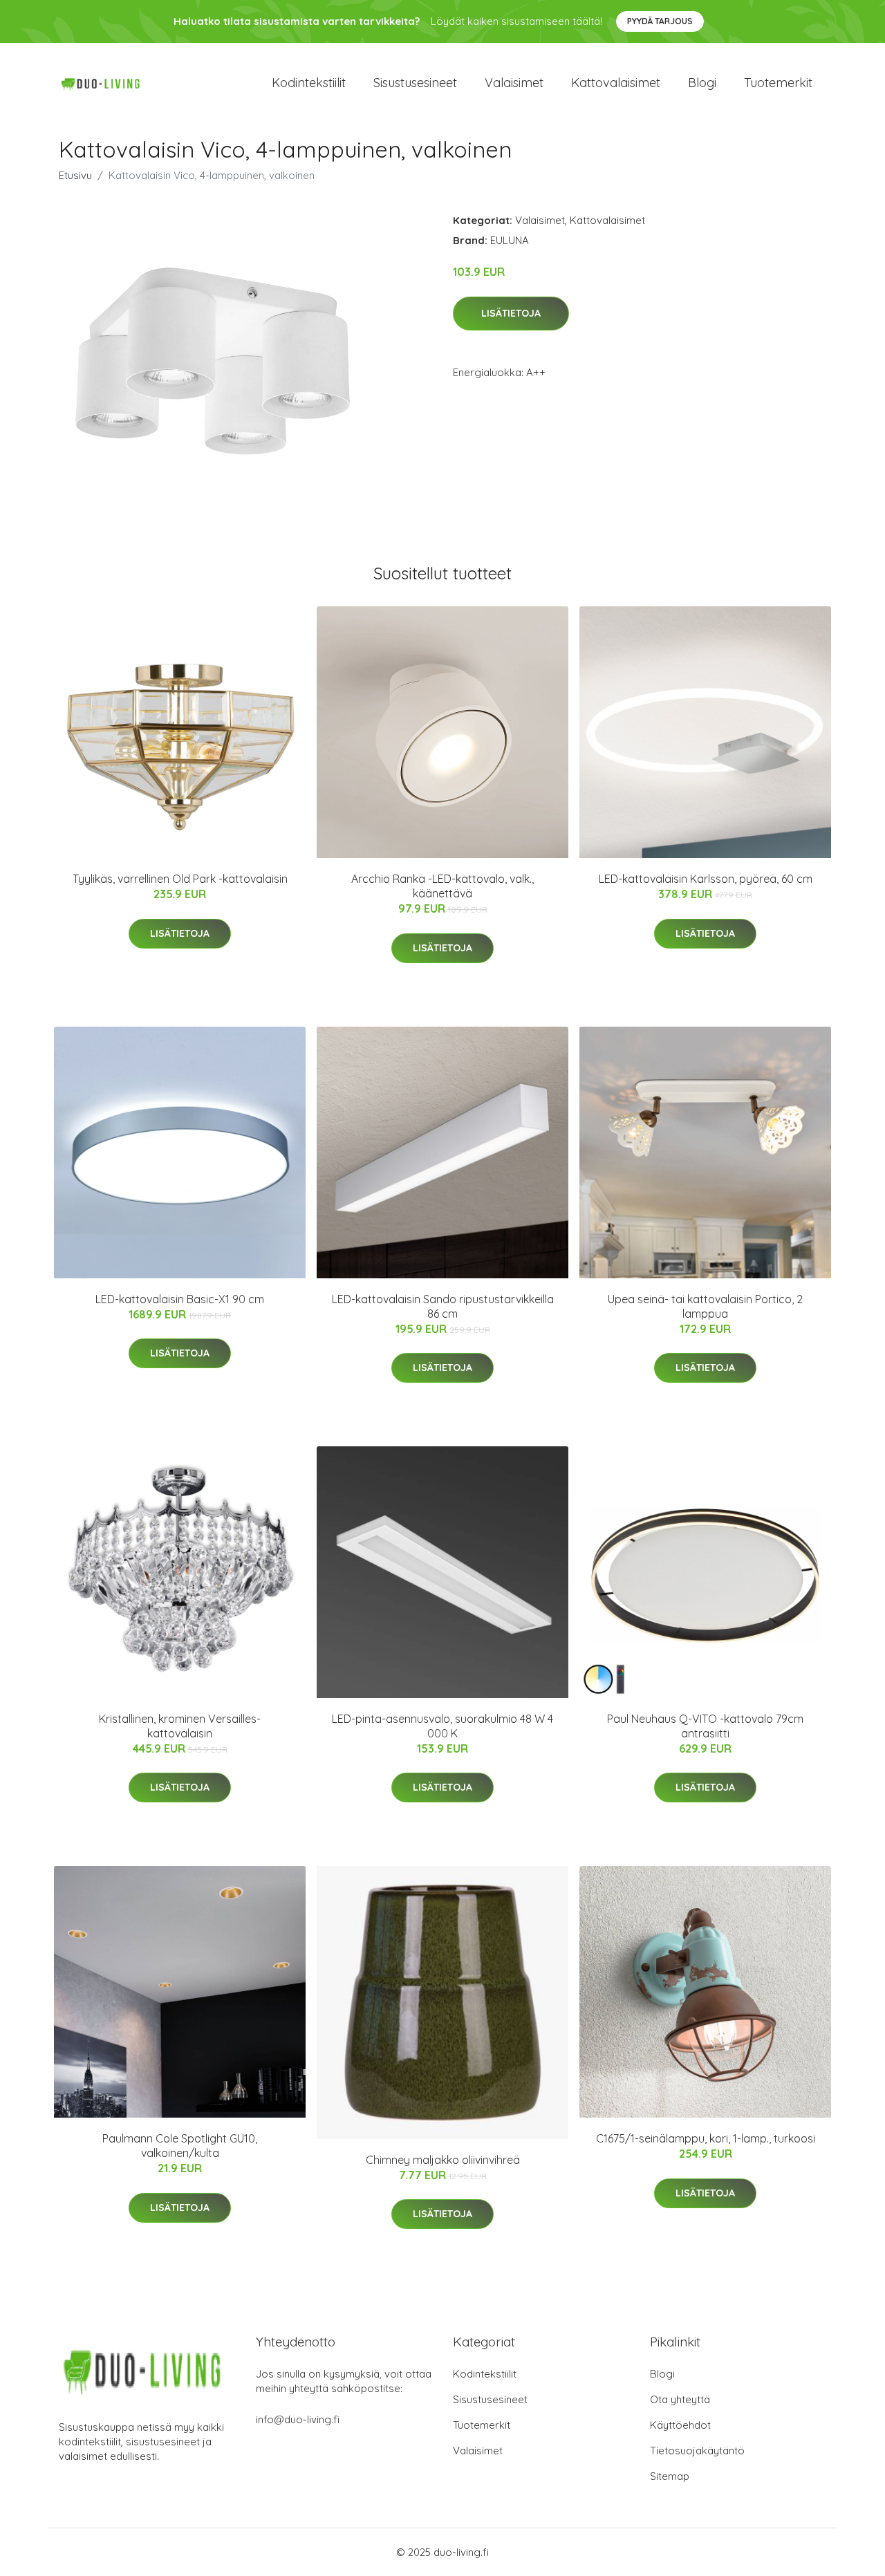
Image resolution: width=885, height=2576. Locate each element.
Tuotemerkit (778, 83)
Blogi (702, 83)
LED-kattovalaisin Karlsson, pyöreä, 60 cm (706, 879)
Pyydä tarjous (660, 21)
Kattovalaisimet (616, 83)
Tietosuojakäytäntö (697, 2451)
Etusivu (75, 175)
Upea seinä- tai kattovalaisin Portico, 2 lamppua (705, 1306)
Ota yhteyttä (680, 2399)
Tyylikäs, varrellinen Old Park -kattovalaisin (180, 879)
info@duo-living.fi (298, 2419)
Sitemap (670, 2476)
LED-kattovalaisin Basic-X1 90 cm (180, 1299)
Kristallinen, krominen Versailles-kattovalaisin (180, 1726)
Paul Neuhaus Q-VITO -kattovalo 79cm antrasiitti (705, 1726)
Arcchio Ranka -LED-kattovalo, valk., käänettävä (442, 886)
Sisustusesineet (415, 83)
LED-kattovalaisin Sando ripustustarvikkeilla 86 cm (443, 1306)
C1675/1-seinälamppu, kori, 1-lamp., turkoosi (706, 2138)
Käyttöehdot (680, 2425)
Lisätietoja (511, 313)
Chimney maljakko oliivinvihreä (443, 2160)
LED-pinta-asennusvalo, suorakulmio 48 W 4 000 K (442, 1726)
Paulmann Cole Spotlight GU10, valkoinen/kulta (180, 2146)
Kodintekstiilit (309, 83)
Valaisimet (514, 83)
